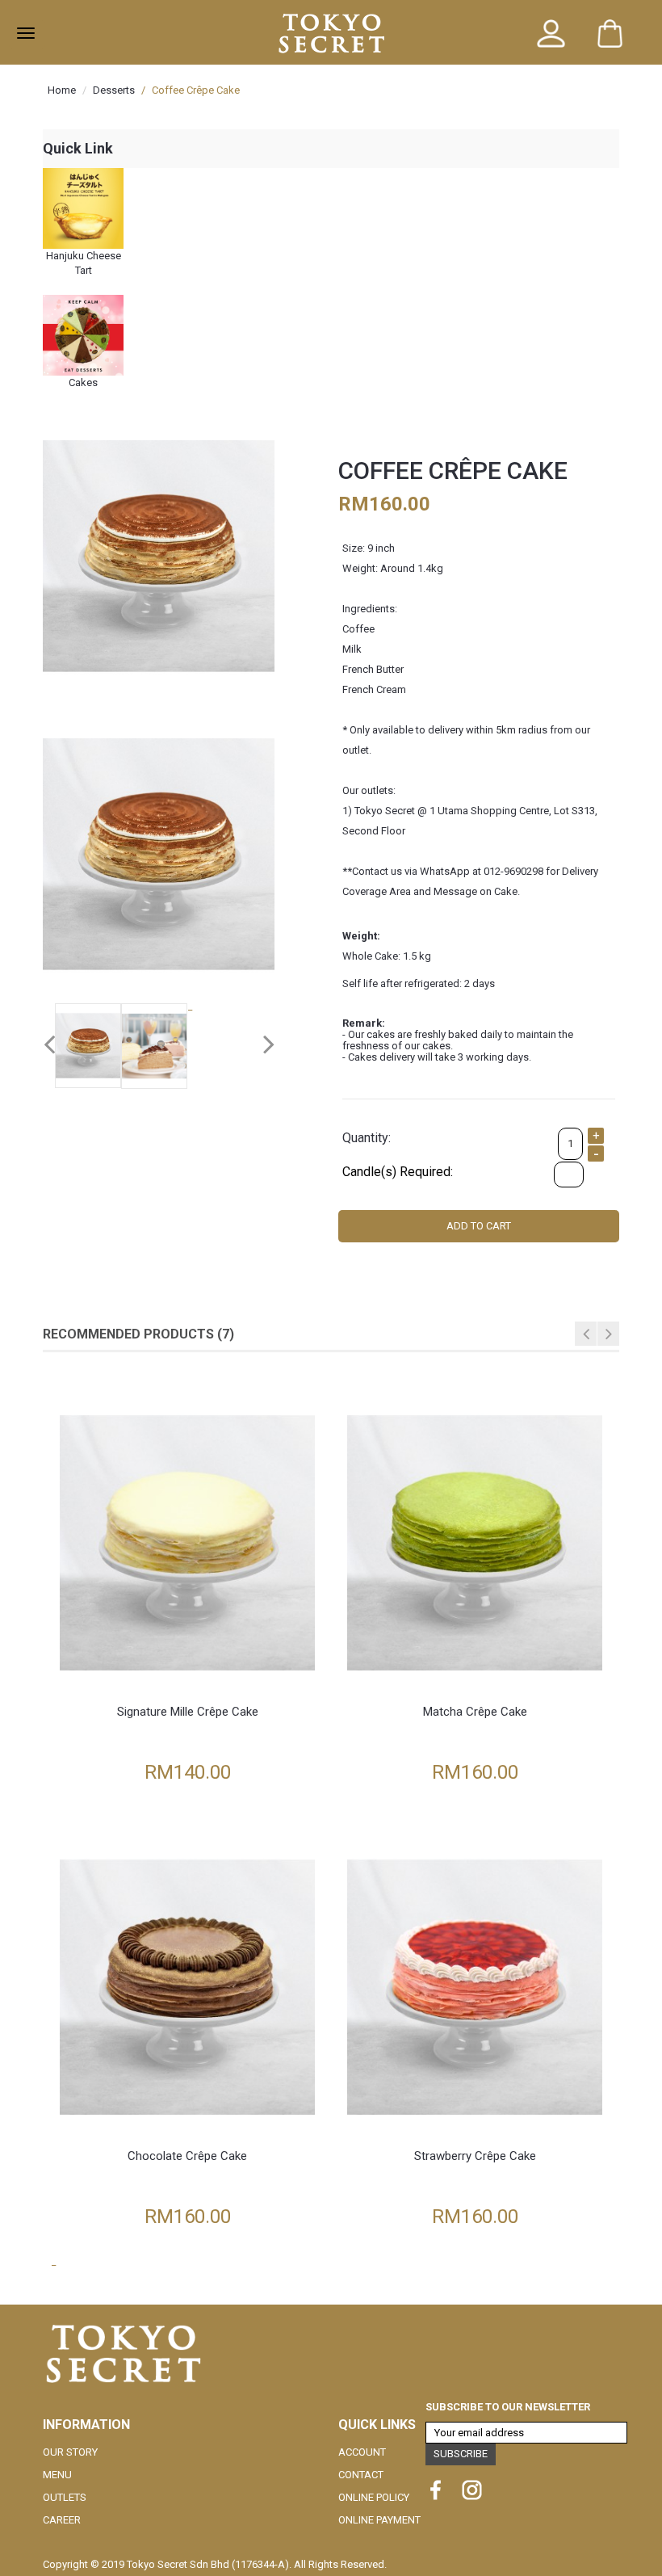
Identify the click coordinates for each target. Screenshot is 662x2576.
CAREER (62, 2520)
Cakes (83, 382)
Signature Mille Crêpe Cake (188, 1712)
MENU (57, 2475)
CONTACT (361, 2475)
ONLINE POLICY (374, 2497)
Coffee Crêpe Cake (196, 90)
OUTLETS (65, 2497)
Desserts (114, 90)
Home (62, 90)
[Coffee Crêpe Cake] (159, 555)
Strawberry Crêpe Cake (475, 2156)
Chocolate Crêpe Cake (187, 2156)
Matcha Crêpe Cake (475, 1712)
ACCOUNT (362, 2452)
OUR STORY (70, 2452)
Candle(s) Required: (398, 1172)
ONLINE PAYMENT (379, 2520)
